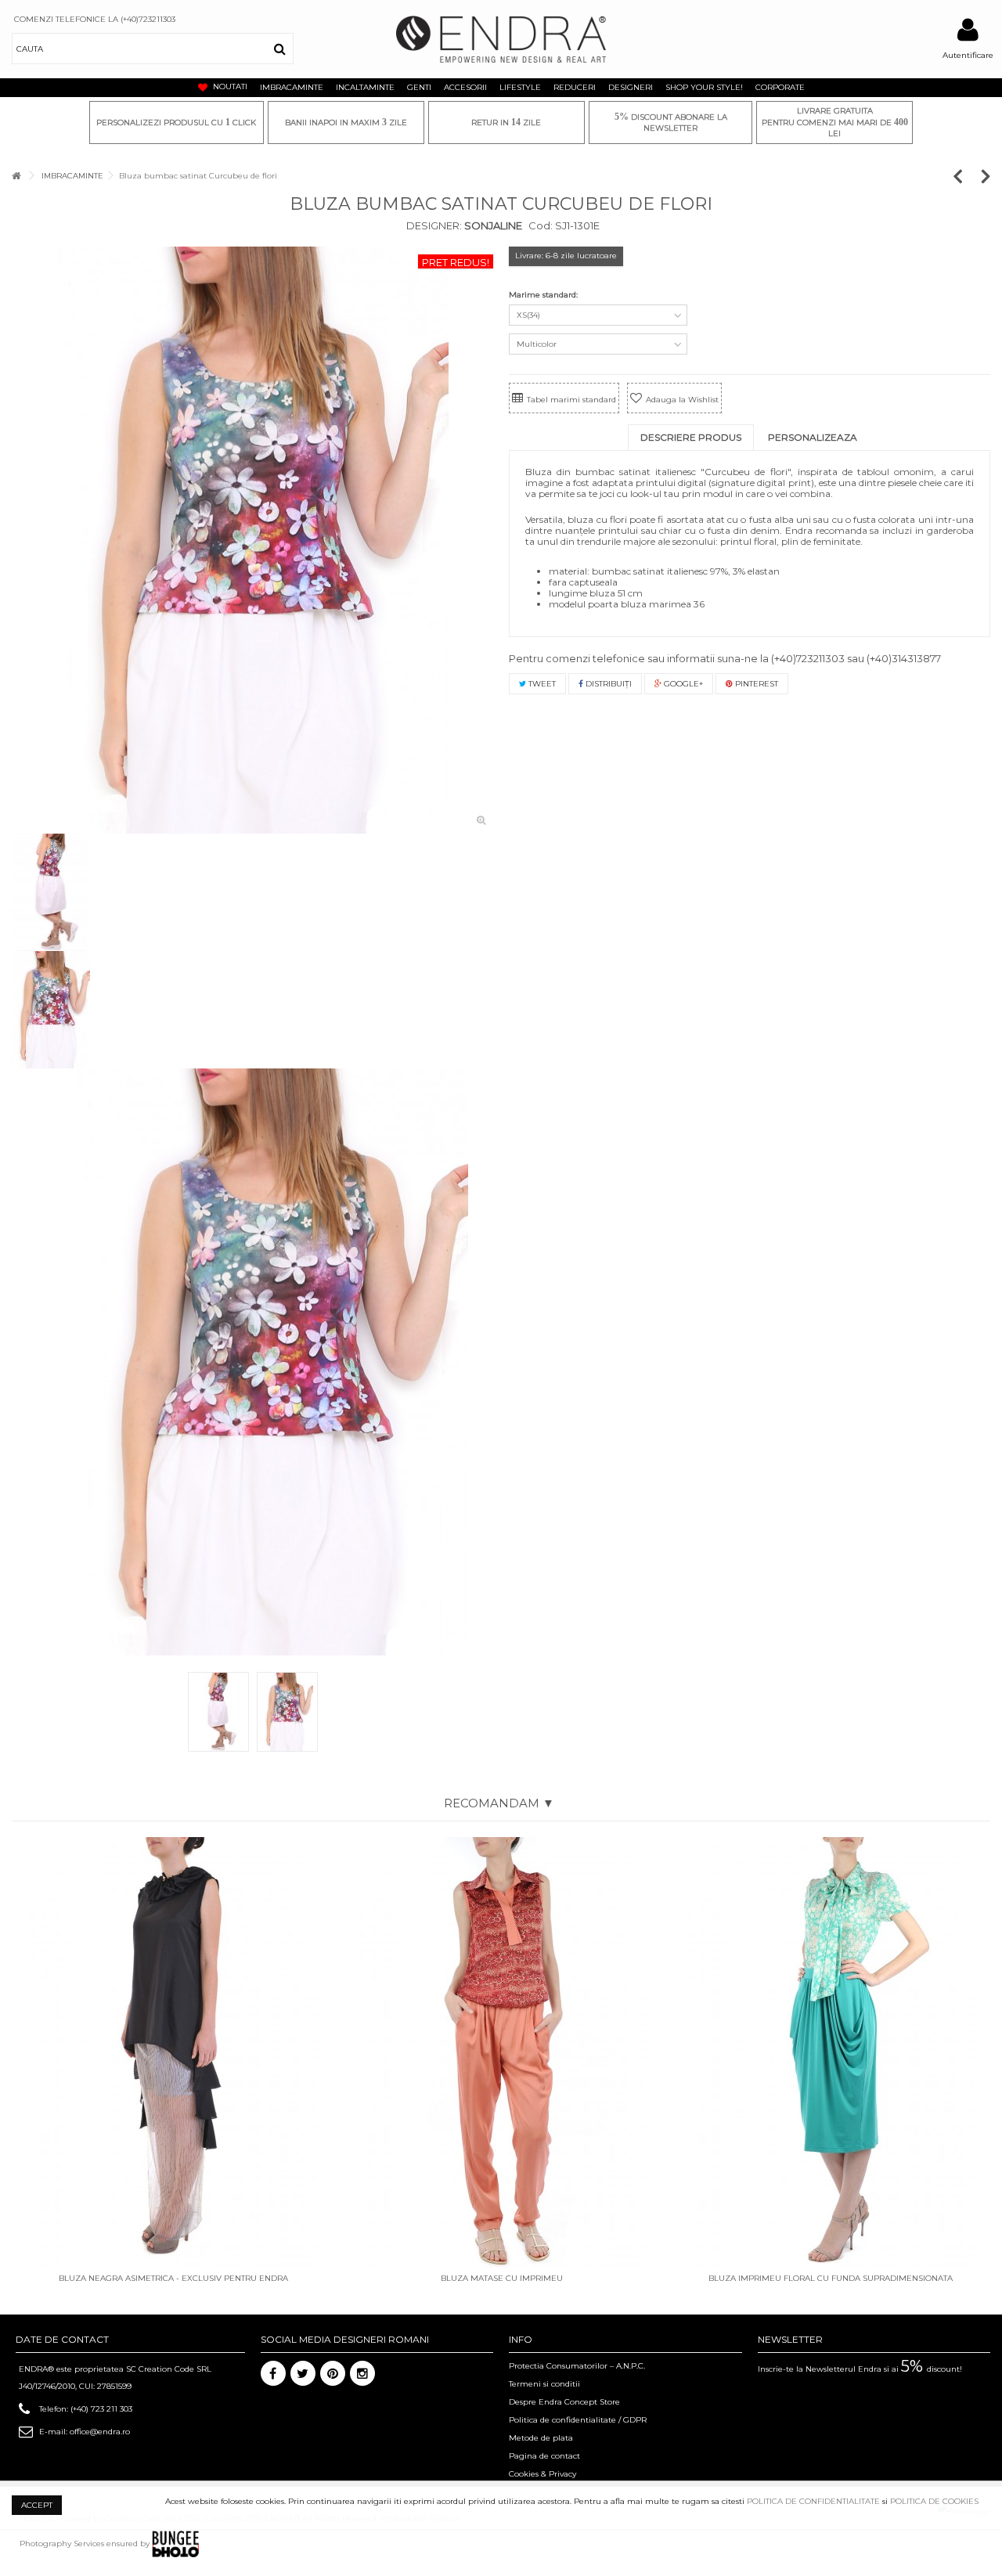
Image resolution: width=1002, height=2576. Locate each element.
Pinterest (755, 684)
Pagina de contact (544, 2456)
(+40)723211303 (808, 658)
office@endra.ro (100, 2432)
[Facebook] (273, 2373)
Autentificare (968, 55)
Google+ (682, 684)
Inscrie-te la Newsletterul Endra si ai (860, 2369)
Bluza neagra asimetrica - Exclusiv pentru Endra (173, 2278)
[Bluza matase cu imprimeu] (502, 2052)
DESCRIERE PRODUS (691, 437)
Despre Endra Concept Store (564, 2402)
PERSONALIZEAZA (813, 437)
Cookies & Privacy (542, 2474)
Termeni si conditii (544, 2384)
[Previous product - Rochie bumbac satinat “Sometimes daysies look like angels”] (966, 176)
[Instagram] (362, 2373)
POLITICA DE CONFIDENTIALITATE (813, 2501)
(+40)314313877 (904, 658)
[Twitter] (303, 2373)
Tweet (541, 684)
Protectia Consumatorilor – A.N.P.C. (577, 2366)
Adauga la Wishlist (682, 400)
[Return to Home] (16, 176)
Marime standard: (544, 295)
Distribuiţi (607, 684)
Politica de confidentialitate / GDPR (578, 2420)
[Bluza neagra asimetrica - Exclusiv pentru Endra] (173, 2052)
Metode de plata (541, 2438)
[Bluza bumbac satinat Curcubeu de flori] (252, 540)
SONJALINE (492, 225)
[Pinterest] (333, 2373)
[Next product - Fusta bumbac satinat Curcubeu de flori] (986, 176)
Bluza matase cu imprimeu (502, 2278)
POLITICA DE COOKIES (934, 2501)
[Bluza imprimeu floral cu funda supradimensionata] (831, 2052)
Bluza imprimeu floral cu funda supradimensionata (831, 2278)
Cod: (541, 225)
